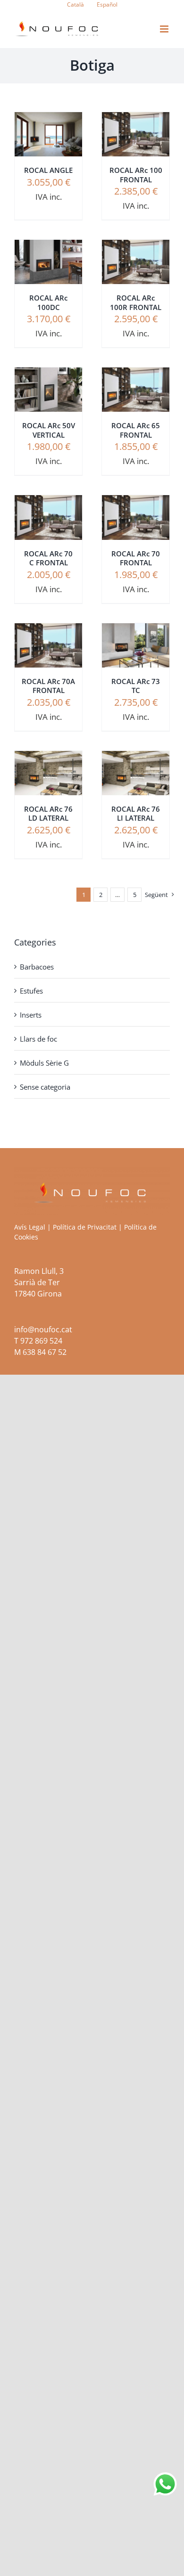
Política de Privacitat (85, 1227)
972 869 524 (41, 1341)
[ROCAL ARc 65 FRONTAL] (136, 374)
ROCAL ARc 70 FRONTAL (136, 558)
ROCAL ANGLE (48, 170)
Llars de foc (38, 1039)
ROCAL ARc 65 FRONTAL (136, 430)
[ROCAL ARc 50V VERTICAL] (48, 374)
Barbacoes (37, 967)
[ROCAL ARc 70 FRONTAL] (136, 502)
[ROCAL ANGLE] (48, 119)
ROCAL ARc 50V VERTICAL (49, 430)
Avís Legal (30, 1227)
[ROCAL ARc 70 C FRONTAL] (48, 502)
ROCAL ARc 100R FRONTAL (136, 302)
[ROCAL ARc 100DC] (48, 247)
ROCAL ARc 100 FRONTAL (136, 175)
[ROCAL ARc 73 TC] (136, 630)
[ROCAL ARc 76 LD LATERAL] (48, 758)
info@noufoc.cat (43, 1329)
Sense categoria (45, 1087)
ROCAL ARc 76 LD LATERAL (48, 814)
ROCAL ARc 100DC (48, 302)
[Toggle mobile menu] (165, 29)
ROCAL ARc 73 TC (136, 686)
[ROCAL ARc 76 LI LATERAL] (136, 758)
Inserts (31, 1015)
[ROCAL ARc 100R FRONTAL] (136, 247)
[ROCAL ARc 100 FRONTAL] (136, 119)
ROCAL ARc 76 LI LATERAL (136, 814)
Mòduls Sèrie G (44, 1063)
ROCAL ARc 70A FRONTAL (48, 686)
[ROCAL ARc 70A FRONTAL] (48, 630)
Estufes (31, 991)
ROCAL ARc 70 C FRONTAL (48, 558)
